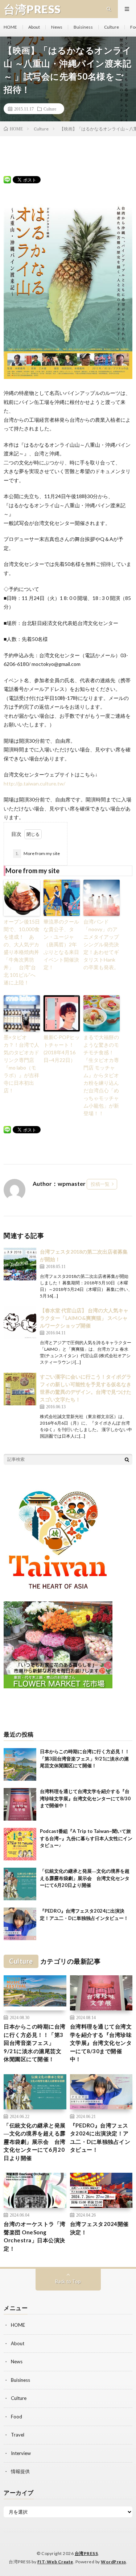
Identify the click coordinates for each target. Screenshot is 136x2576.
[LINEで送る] (7, 179)
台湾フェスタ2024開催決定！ (99, 2228)
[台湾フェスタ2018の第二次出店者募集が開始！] (20, 1264)
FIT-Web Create (55, 2562)
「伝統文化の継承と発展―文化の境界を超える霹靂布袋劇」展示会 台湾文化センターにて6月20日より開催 (85, 1878)
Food (17, 2417)
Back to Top (68, 2281)
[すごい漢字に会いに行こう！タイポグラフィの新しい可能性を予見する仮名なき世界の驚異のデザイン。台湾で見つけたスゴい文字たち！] (20, 1389)
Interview (21, 2453)
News (57, 27)
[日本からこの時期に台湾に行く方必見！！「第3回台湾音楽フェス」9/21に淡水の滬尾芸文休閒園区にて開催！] (20, 1764)
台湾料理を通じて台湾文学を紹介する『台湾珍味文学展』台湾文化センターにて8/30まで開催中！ (85, 1798)
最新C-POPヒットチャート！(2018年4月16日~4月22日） (62, 1049)
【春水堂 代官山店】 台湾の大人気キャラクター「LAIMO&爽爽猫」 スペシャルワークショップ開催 (84, 1318)
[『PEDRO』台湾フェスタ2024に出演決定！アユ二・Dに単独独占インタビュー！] (20, 1924)
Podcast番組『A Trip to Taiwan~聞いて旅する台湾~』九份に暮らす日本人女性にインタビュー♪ (86, 1838)
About (34, 27)
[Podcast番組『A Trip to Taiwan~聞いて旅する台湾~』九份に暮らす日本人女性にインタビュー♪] (20, 1844)
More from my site (38, 853)
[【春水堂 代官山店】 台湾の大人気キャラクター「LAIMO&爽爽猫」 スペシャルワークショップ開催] (20, 1323)
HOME (10, 27)
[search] (127, 1459)
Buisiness (83, 27)
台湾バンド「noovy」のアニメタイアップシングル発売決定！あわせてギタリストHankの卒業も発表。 (101, 944)
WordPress (114, 2562)
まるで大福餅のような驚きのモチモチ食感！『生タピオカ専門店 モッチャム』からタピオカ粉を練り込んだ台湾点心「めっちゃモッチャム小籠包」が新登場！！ (101, 1075)
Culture (112, 27)
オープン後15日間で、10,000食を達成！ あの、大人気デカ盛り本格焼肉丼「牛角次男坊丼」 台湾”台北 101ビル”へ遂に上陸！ (22, 952)
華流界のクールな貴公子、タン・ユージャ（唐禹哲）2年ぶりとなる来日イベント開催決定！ (61, 944)
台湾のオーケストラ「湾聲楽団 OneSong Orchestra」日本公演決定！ (35, 2236)
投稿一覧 (100, 1184)
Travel (18, 2435)
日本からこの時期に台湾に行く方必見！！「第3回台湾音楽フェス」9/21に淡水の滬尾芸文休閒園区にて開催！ (85, 1758)
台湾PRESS (86, 2553)
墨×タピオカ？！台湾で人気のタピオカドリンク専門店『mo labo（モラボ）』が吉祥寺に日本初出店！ (21, 1064)
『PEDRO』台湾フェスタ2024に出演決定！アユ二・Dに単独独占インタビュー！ (100, 2138)
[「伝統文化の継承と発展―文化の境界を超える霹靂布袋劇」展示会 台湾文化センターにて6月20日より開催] (20, 1884)
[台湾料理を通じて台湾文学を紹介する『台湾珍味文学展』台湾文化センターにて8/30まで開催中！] (20, 1804)
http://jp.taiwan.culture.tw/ (34, 783)
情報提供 (20, 2471)
